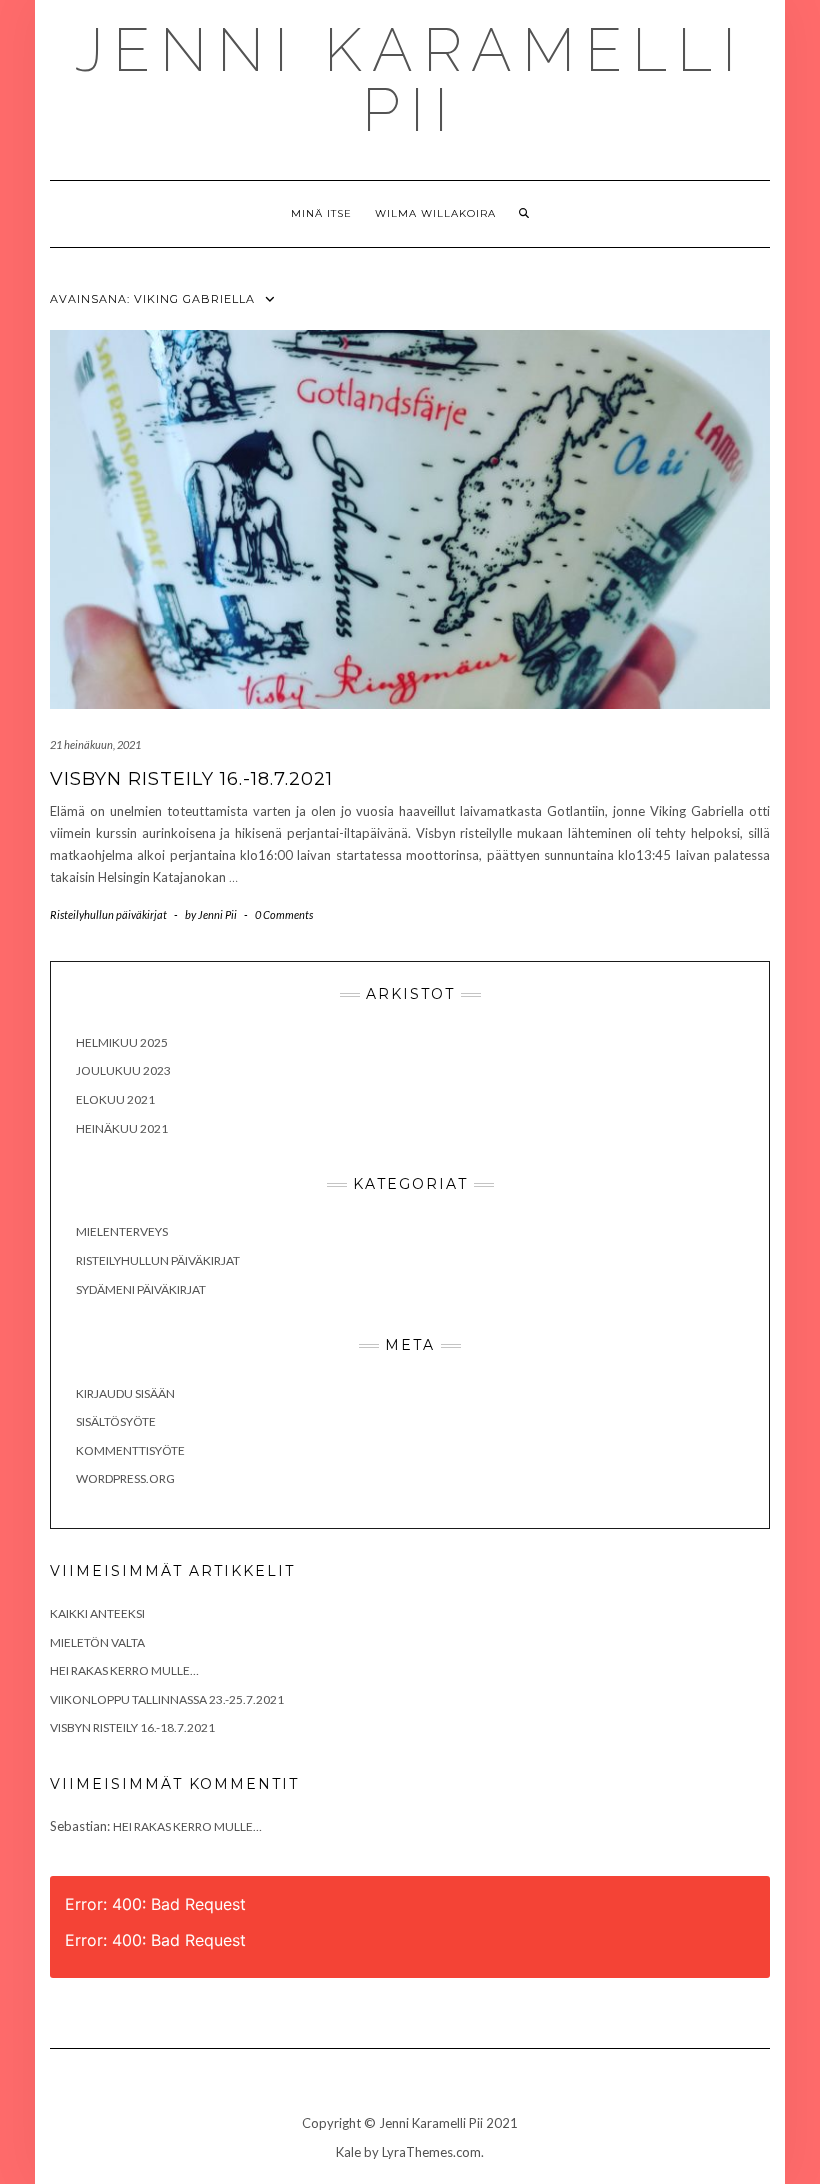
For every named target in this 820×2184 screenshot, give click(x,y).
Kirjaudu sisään (125, 1393)
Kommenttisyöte (130, 1450)
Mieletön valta (97, 1642)
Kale (348, 2152)
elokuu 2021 (115, 1099)
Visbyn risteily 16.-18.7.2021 (191, 779)
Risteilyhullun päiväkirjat (108, 914)
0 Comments (284, 914)
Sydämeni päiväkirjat (141, 1289)
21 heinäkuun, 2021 (95, 744)
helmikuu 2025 (122, 1042)
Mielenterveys (122, 1231)
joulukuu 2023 (123, 1070)
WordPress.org (125, 1478)
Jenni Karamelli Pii (410, 80)
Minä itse (321, 213)
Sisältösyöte (116, 1421)
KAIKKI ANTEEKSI (97, 1613)
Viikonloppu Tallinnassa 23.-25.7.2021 (167, 1699)
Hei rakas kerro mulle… (124, 1670)
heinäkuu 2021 (122, 1128)
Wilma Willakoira (435, 213)
